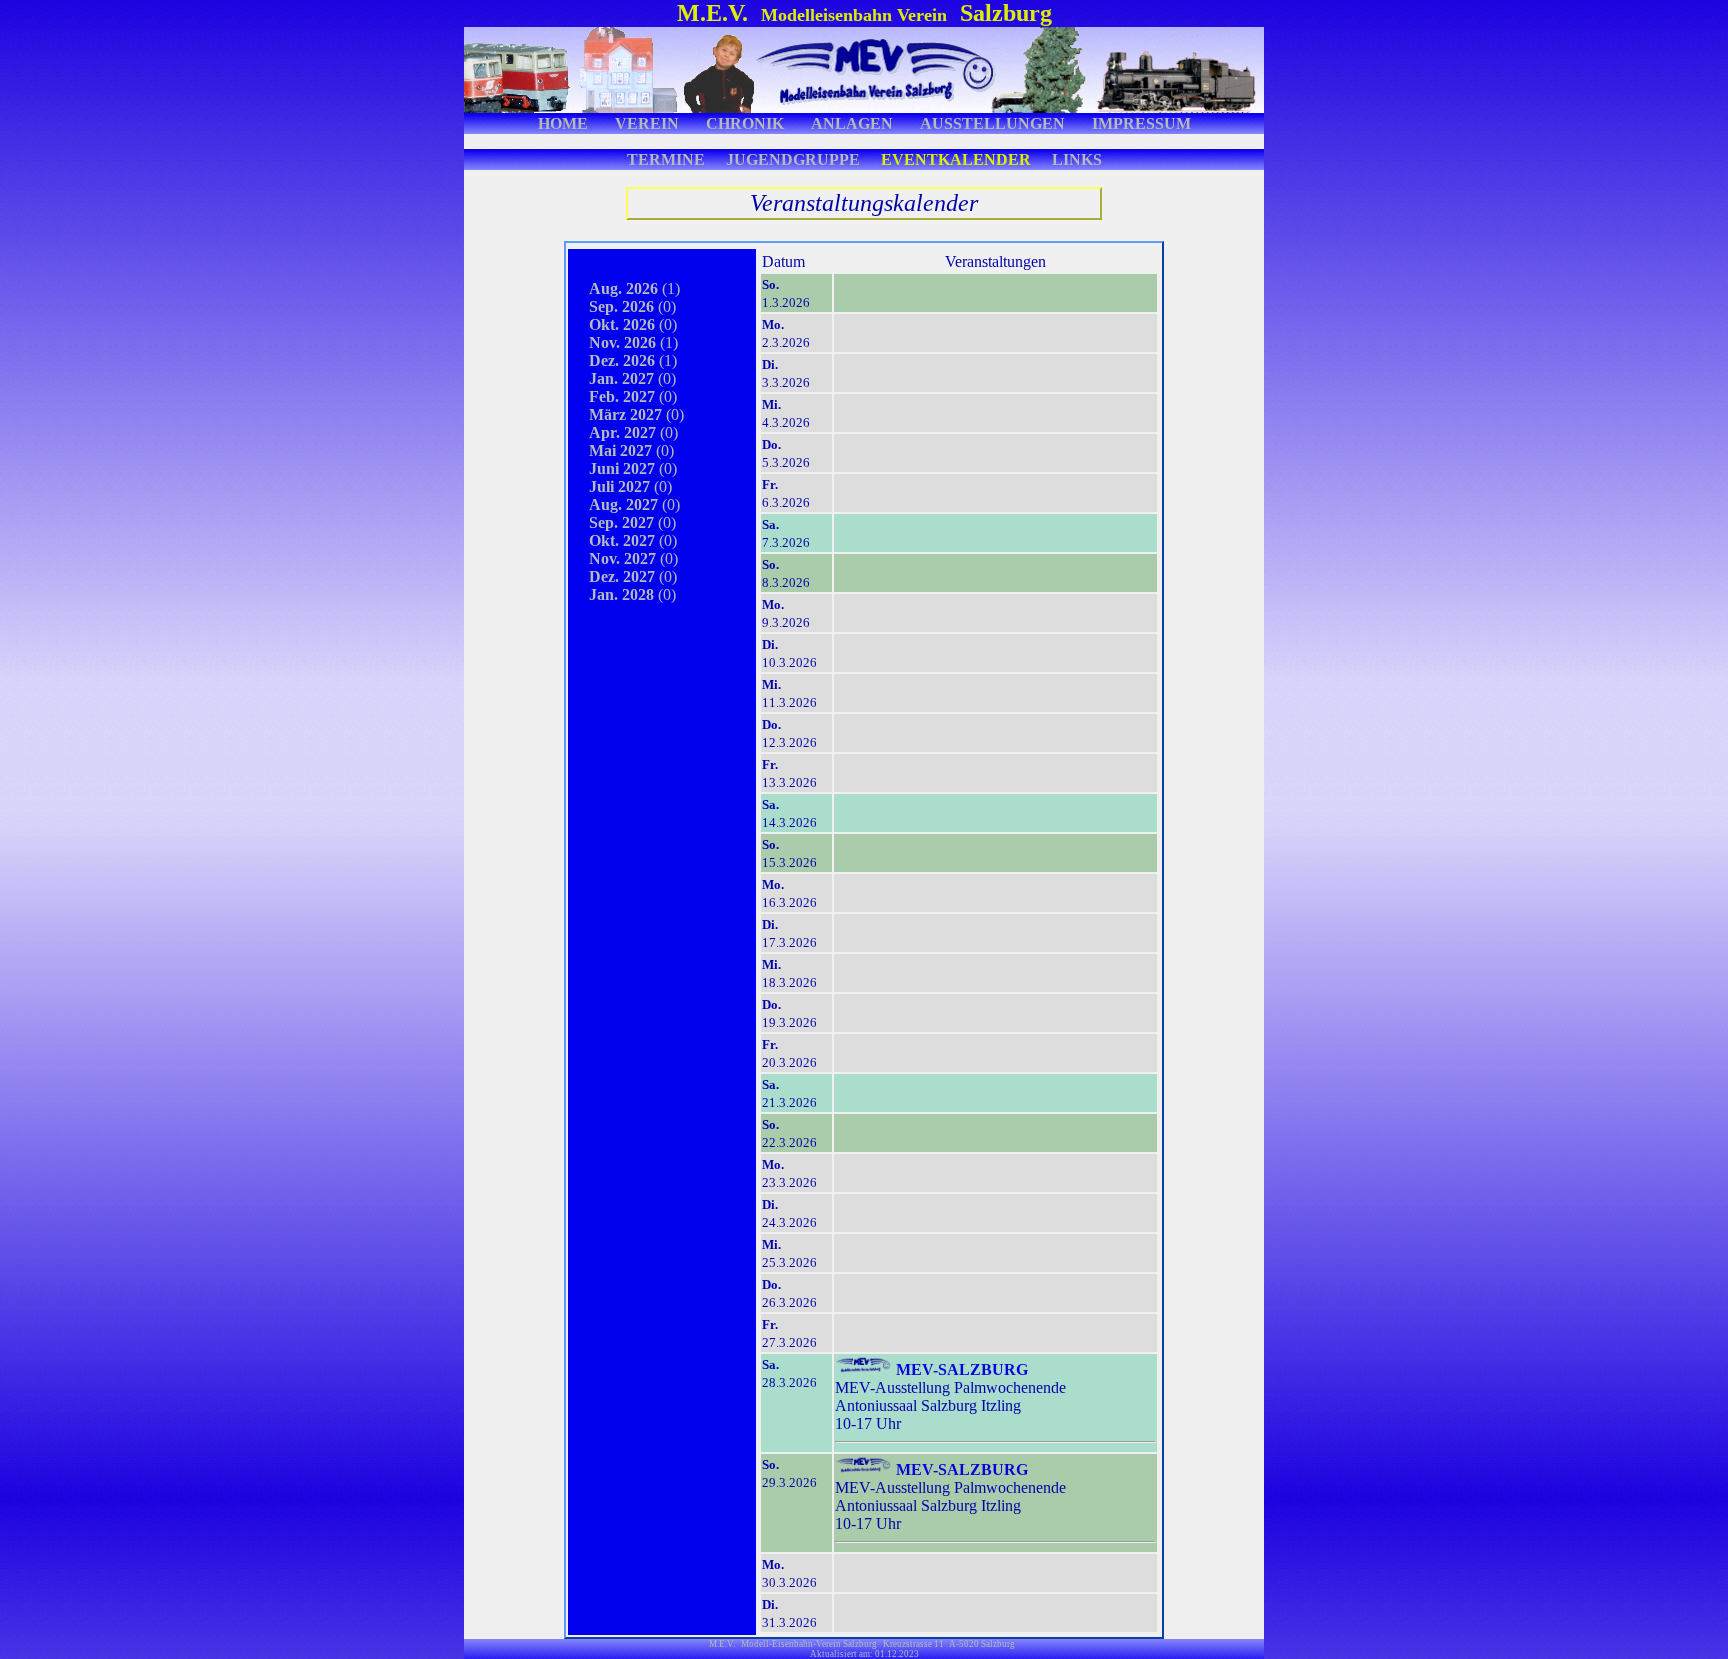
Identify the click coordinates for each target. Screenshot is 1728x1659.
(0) (622, 306)
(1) (624, 288)
